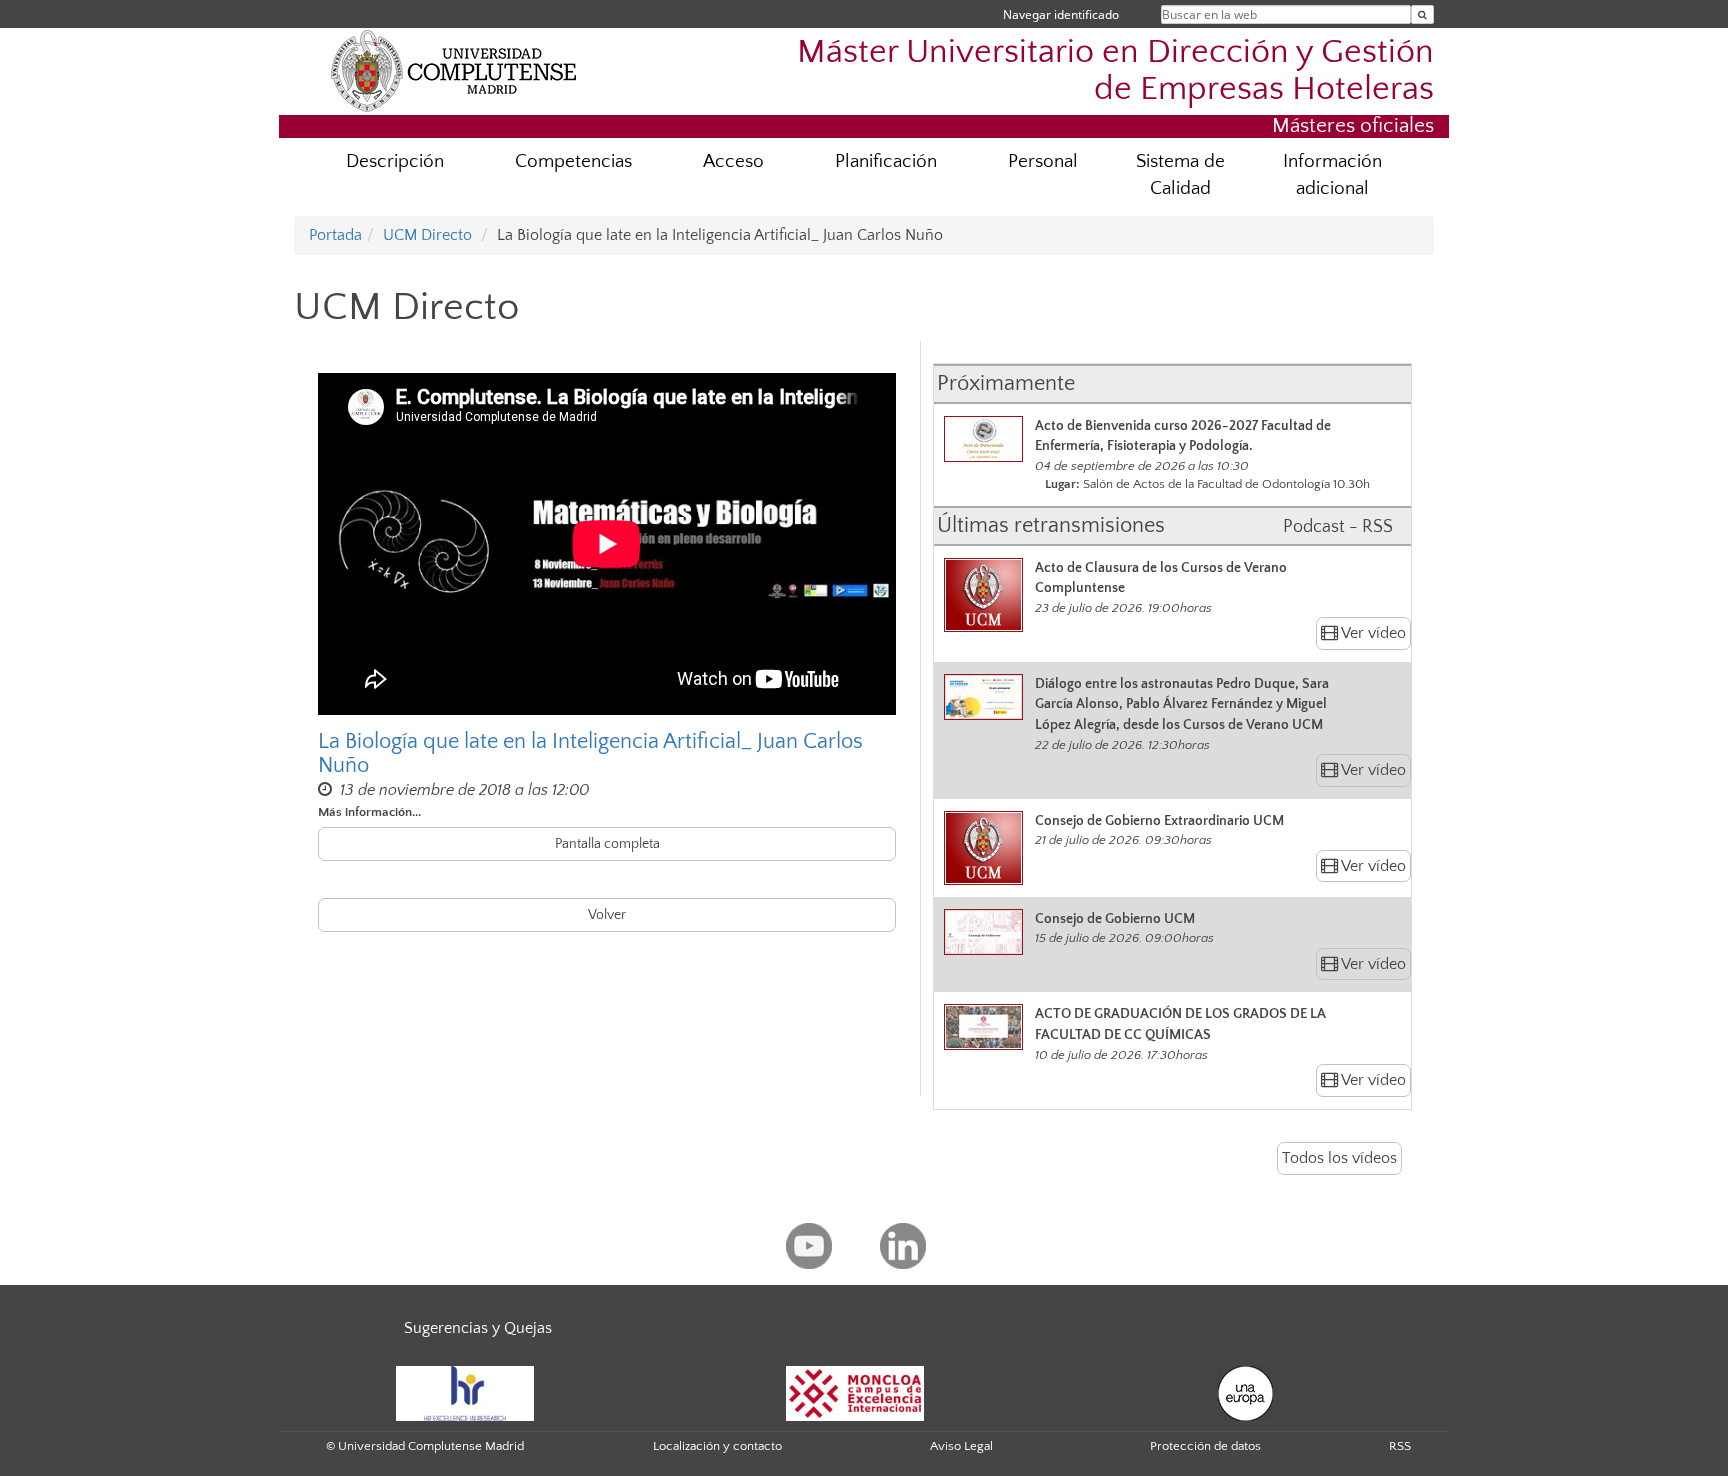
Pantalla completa (607, 844)
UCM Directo (427, 235)
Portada (335, 235)
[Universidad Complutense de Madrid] (454, 70)
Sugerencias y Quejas (478, 1328)
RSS (1400, 1446)
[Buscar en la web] (1422, 14)
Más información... (369, 812)
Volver (607, 915)
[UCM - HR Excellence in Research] (465, 1392)
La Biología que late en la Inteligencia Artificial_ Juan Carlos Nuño (590, 754)
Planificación (886, 161)
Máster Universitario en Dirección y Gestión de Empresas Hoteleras (1115, 71)
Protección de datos (1205, 1446)
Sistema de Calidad (1180, 175)
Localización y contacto (717, 1446)
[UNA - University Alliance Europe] (1245, 1392)
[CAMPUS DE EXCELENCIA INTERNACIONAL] (855, 1392)
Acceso (733, 161)
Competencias (573, 161)
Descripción (395, 161)
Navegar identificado (1061, 14)
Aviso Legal (961, 1446)
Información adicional (1332, 175)
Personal (1043, 161)
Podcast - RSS (1338, 527)
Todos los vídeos (1339, 1158)
